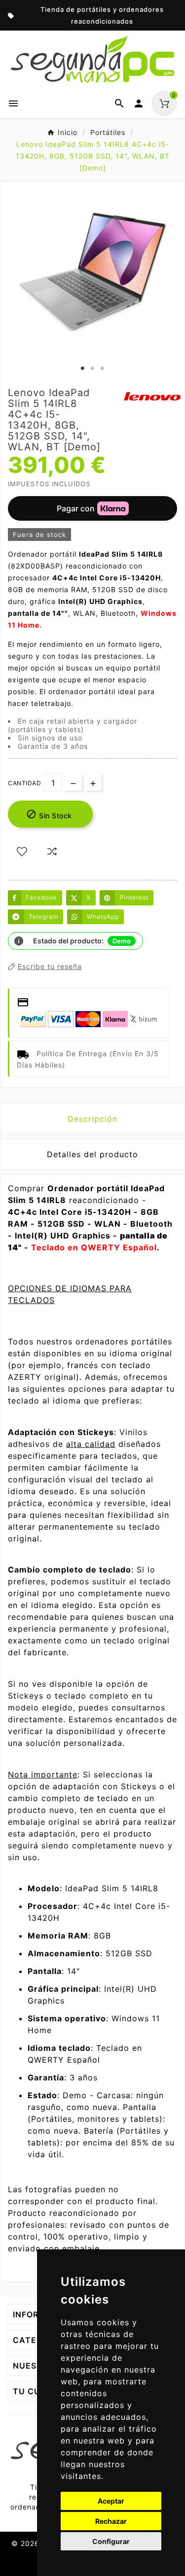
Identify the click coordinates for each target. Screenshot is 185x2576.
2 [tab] (93, 368)
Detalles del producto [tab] (92, 1154)
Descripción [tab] (92, 1119)
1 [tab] (83, 368)
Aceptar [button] (111, 2501)
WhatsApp (103, 917)
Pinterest (134, 897)
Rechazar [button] (111, 2521)
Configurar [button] (111, 2541)
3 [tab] (103, 368)
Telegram (43, 917)
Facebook (41, 897)
